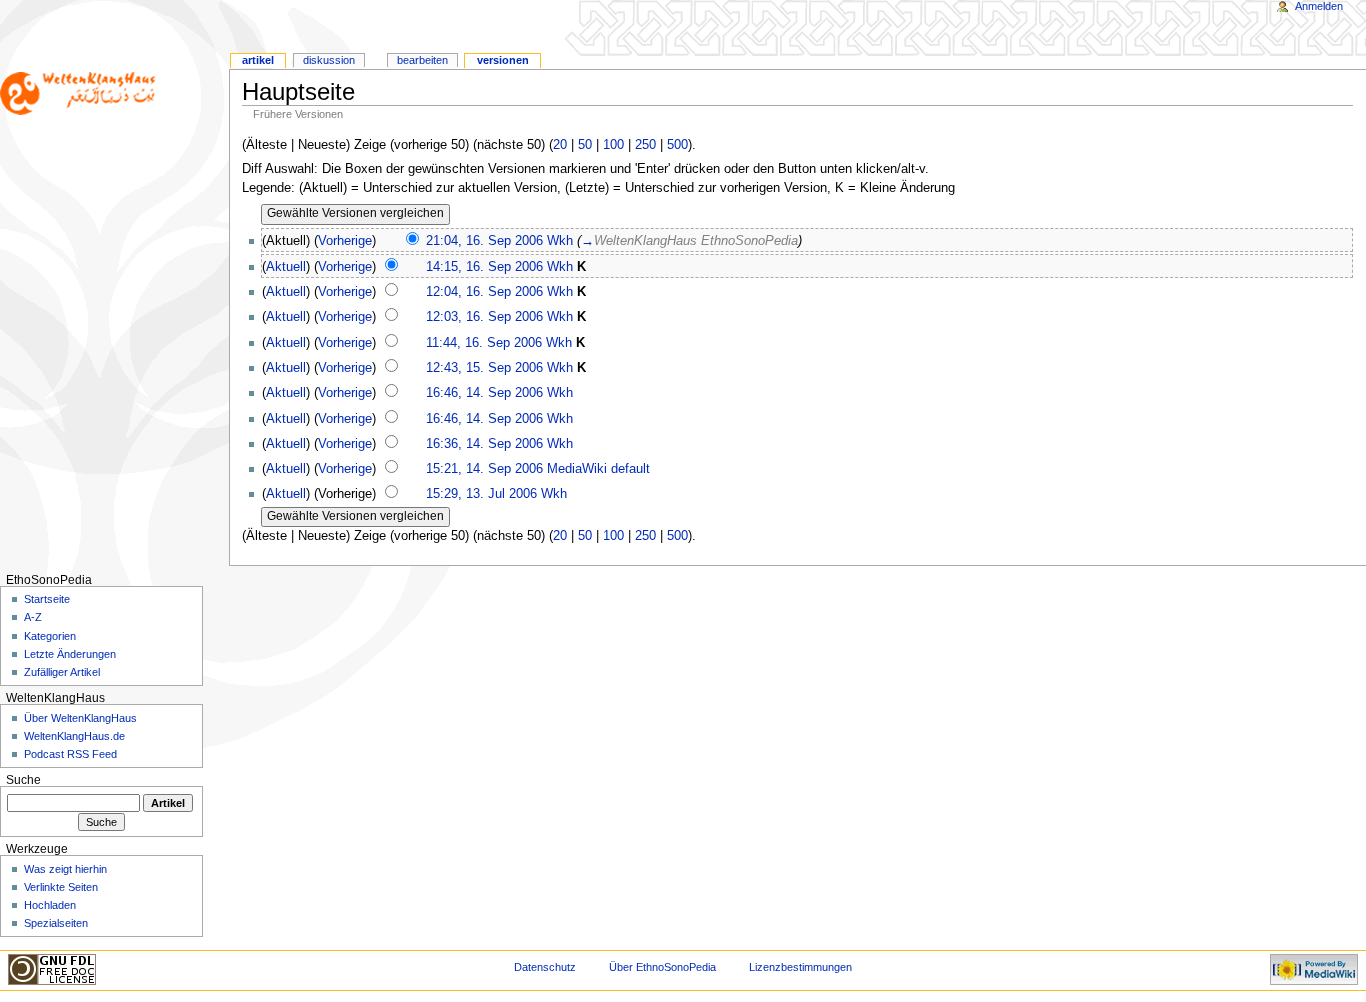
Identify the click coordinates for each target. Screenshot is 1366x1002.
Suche (23, 780)
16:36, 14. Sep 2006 (484, 444)
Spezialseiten (56, 923)
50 (585, 145)
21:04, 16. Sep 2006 (484, 241)
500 (677, 145)
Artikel (258, 60)
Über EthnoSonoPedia (662, 967)
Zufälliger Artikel (62, 672)
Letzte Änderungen (70, 654)
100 (613, 145)
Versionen (503, 60)
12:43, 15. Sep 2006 (484, 368)
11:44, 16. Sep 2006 (484, 343)
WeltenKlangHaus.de (74, 736)
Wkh (560, 241)
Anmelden (1319, 6)
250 (645, 145)
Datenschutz (545, 967)
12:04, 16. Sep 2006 (484, 292)
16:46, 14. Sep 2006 (484, 393)
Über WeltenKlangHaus (80, 718)
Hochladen (50, 905)
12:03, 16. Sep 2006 (484, 317)
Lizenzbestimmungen (800, 967)
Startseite (47, 599)
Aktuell (286, 267)
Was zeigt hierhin (65, 869)
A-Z (33, 617)
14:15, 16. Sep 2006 (484, 267)
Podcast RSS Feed (70, 754)
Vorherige (345, 241)
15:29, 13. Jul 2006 (481, 494)
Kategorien (50, 636)
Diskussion (329, 60)
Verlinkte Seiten (61, 887)
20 (560, 145)
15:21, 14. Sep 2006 (484, 469)
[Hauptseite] (77, 77)
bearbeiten (422, 60)
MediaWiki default (598, 469)
